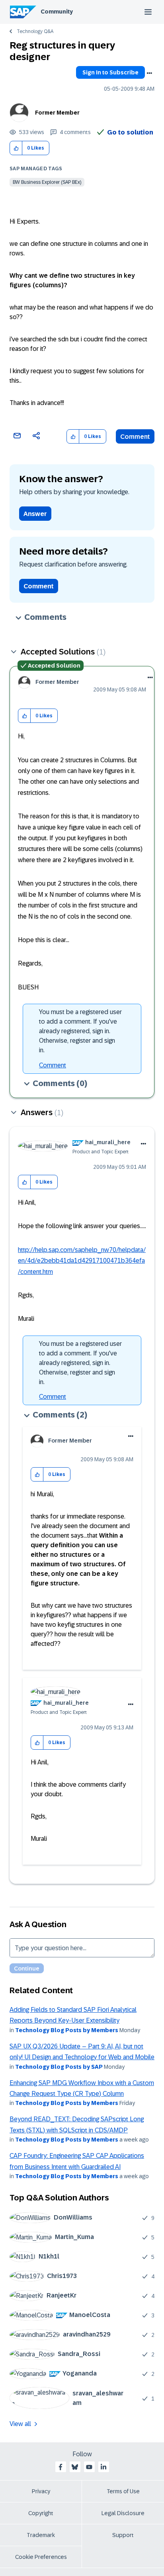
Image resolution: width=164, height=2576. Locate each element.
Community (57, 12)
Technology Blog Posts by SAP (59, 2067)
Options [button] (149, 73)
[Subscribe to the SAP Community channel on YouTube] (89, 2467)
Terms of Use (123, 2491)
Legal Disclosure (123, 2513)
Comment (135, 437)
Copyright (41, 2513)
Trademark (41, 2535)
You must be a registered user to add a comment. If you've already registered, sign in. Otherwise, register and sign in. (80, 1031)
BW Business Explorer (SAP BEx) (47, 182)
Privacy (41, 2491)
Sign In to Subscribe (110, 72)
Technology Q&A (35, 31)
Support (123, 2535)
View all (20, 2424)
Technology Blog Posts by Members (67, 2030)
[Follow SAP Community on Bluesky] (75, 2467)
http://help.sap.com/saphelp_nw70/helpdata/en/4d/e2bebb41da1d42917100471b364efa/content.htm (82, 1261)
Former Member (57, 113)
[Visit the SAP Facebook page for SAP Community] (61, 2467)
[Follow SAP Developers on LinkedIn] (103, 2467)
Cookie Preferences (41, 2557)
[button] (16, 148)
